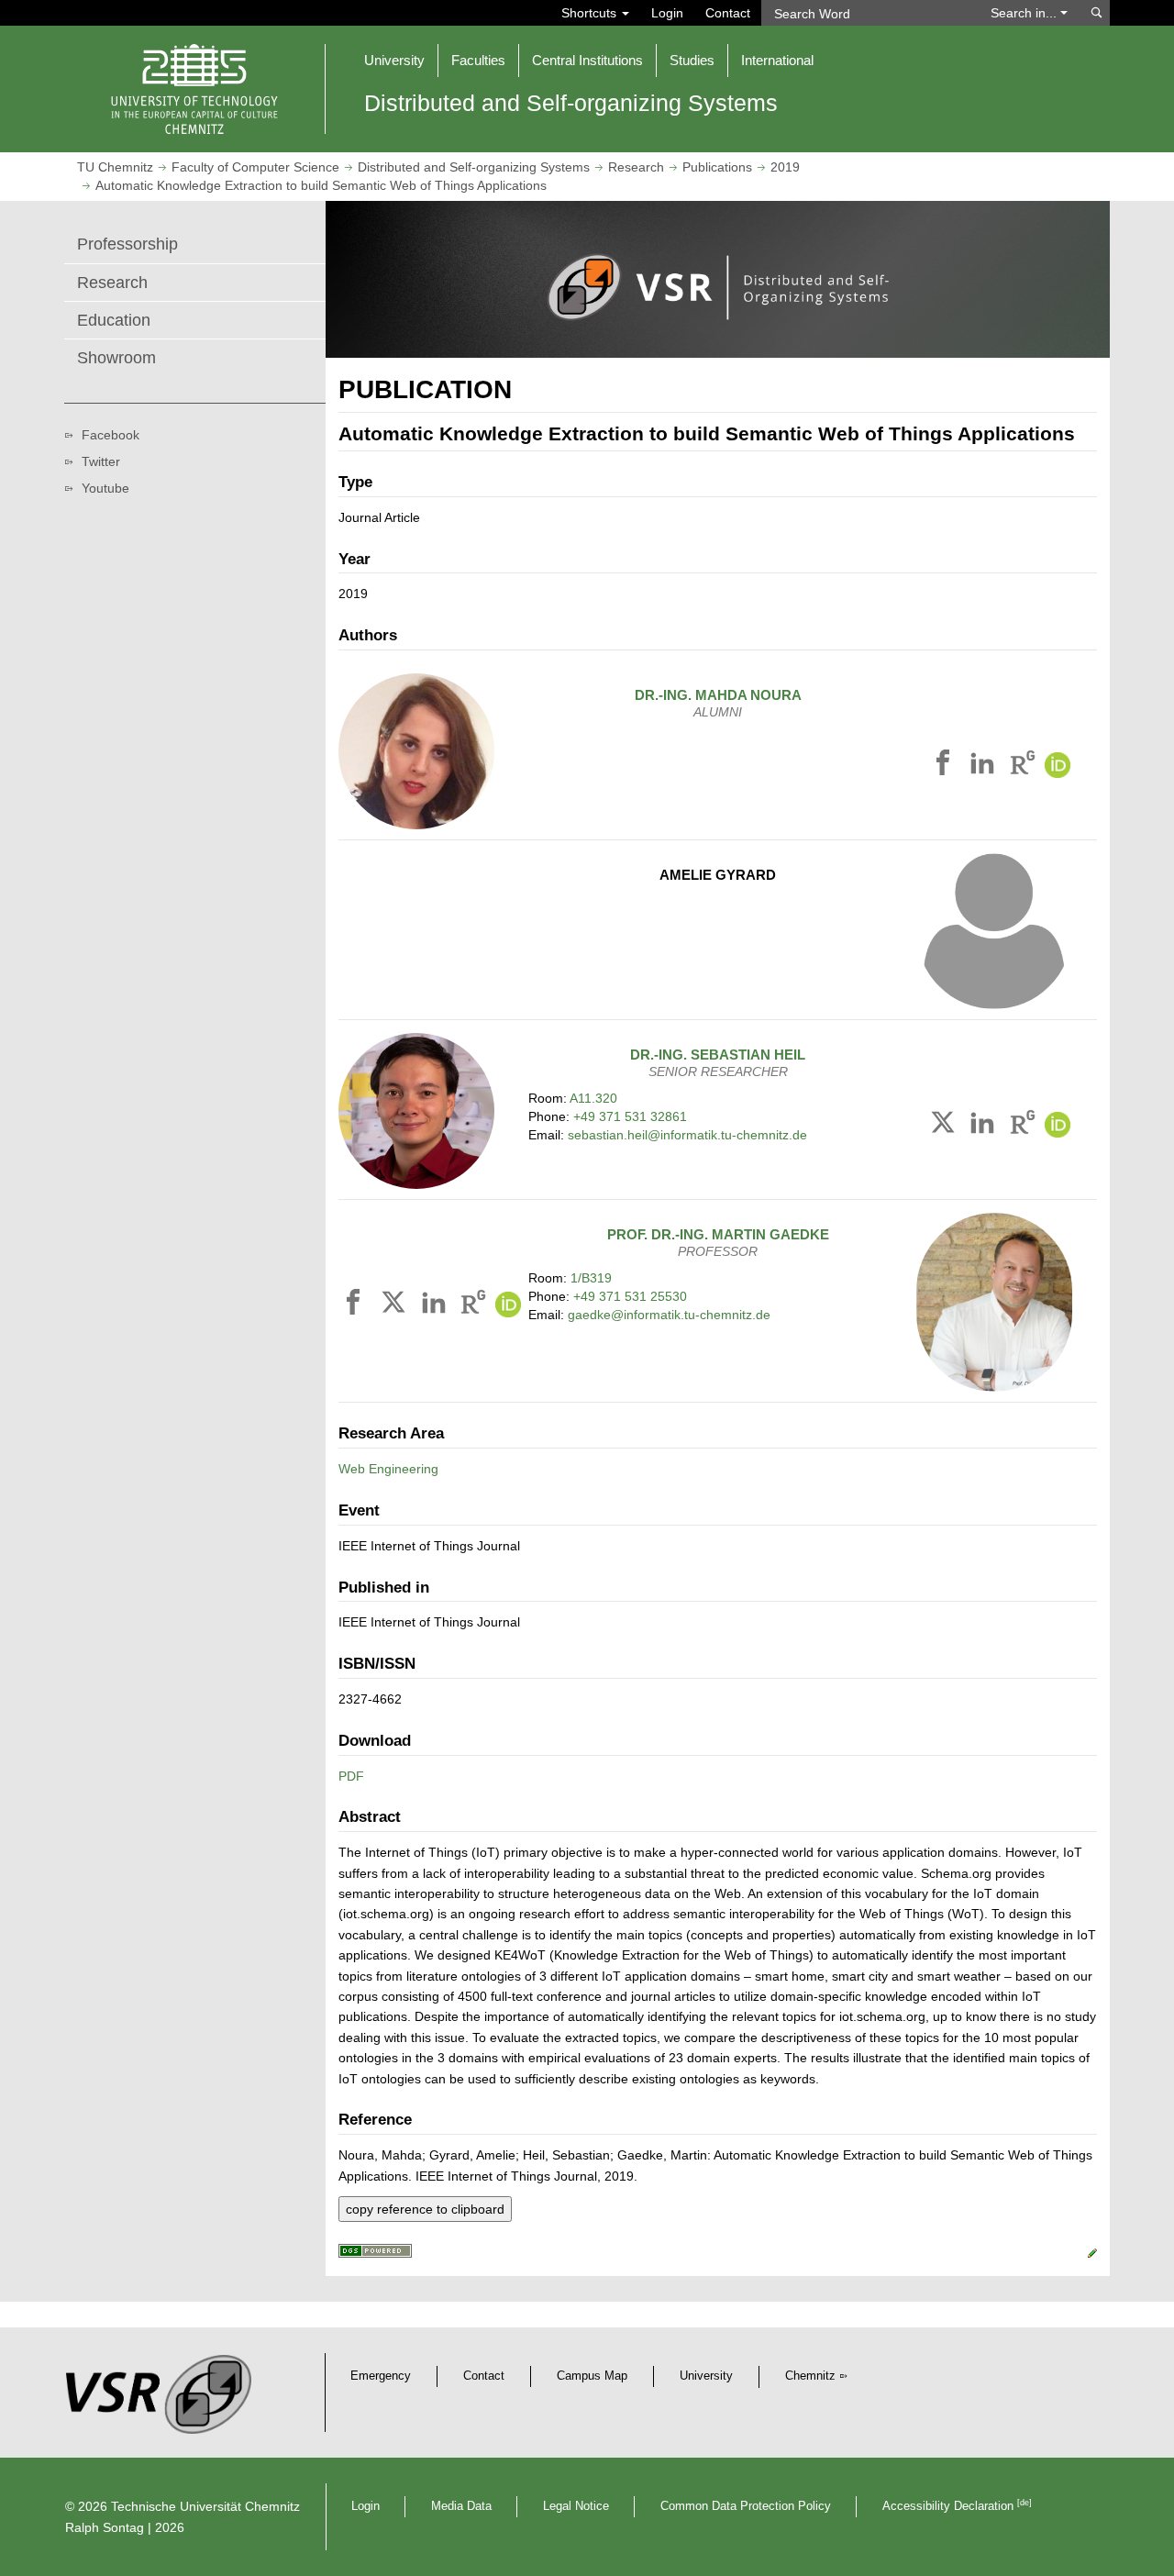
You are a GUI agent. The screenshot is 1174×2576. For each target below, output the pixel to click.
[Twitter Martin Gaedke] (396, 1306)
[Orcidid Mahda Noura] (1058, 766)
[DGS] (375, 2253)
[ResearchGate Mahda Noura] (1023, 766)
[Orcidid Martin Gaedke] (508, 1306)
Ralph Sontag (105, 2527)
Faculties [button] (478, 60)
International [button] (777, 60)
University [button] (394, 60)
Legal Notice (576, 2506)
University (706, 2376)
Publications (717, 167)
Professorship (127, 244)
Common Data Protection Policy (746, 2506)
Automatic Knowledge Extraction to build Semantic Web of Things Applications (321, 185)
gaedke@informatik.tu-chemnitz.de (669, 1315)
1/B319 (591, 1278)
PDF (351, 1776)
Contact (728, 13)
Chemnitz (810, 2376)
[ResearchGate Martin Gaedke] (473, 1306)
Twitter (101, 461)
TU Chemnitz (115, 167)
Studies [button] (692, 60)
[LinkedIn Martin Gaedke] (437, 1306)
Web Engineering (388, 1469)
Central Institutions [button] (587, 60)
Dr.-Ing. (718, 695)
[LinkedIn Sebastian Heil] (985, 1126)
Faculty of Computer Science (255, 167)
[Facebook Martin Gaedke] (356, 1306)
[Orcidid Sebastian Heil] (1058, 1126)
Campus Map (592, 2376)
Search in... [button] (1025, 13)
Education (114, 320)
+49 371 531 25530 (630, 1296)
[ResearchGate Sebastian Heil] (1023, 1126)
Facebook (111, 435)
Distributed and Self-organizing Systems (474, 167)
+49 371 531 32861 (630, 1116)
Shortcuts (591, 13)
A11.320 (593, 1098)
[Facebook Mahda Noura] (946, 766)
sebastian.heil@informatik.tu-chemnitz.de (687, 1135)
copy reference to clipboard (425, 2209)
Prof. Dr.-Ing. (718, 1234)
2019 (785, 167)
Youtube (105, 488)
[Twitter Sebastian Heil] (946, 1126)
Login (667, 13)
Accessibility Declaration (957, 2506)
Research (636, 167)
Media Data (461, 2506)
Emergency (381, 2376)
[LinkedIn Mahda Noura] (985, 766)
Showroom (116, 358)
